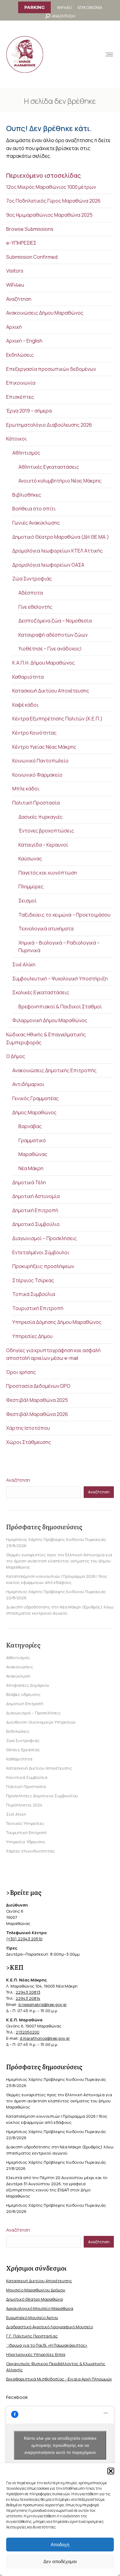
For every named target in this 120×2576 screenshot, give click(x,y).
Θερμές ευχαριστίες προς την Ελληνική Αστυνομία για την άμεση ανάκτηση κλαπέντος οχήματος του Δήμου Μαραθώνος (59, 1561)
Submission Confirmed (32, 257)
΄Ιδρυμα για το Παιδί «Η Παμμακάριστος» (47, 2345)
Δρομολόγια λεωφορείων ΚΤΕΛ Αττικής (58, 551)
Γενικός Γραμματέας (36, 1098)
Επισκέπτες (20, 397)
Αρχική (14, 327)
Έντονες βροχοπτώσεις (46, 831)
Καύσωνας (30, 859)
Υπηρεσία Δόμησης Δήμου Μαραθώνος (57, 1322)
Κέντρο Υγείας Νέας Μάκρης (44, 747)
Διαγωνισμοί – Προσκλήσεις (45, 1238)
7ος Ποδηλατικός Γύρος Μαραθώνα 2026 (53, 201)
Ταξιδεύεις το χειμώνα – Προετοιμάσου (64, 915)
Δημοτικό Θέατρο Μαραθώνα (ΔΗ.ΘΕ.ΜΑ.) (61, 537)
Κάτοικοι (16, 439)
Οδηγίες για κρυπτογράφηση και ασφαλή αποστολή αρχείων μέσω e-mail (53, 1354)
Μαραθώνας (33, 1154)
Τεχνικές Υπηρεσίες (25, 1823)
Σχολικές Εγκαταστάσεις (41, 992)
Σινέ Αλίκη (24, 964)
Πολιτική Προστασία (36, 803)
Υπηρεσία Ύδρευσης (26, 1842)
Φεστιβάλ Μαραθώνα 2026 (37, 1414)
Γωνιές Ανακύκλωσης (36, 523)
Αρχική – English (24, 341)
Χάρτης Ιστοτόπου (28, 1428)
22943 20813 (28, 1992)
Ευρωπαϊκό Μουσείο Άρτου (32, 2318)
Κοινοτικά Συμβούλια (27, 1777)
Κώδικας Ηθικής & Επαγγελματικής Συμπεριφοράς (46, 1038)
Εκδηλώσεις (20, 355)
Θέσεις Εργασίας (23, 1750)
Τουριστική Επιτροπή (38, 1308)
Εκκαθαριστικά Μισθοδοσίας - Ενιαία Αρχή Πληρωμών (59, 2379)
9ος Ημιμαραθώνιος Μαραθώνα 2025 (49, 215)
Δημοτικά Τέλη (29, 1182)
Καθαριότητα (28, 677)
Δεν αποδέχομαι (60, 2561)
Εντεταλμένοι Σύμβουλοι (41, 1252)
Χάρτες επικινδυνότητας (30, 1851)
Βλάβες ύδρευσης (23, 1694)
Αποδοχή (60, 2545)
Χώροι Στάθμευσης (29, 1442)
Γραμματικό (32, 1140)
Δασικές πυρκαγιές (41, 817)
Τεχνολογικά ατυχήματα (46, 929)
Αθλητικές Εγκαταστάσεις (49, 467)
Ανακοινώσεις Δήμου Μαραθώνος (45, 313)
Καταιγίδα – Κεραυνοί (43, 845)
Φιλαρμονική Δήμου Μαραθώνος (50, 1020)
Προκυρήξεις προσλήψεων (43, 1266)
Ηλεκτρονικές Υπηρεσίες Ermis (36, 2354)
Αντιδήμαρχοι (28, 1084)
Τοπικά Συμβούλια (34, 1294)
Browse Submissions (30, 229)
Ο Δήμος (16, 1056)
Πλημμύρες (31, 886)
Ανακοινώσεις (20, 1667)
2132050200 (28, 2032)
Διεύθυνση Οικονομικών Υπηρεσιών (41, 1722)
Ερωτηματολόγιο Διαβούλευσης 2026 (49, 425)
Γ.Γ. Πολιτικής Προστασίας (32, 2336)
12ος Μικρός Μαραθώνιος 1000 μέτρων (51, 187)
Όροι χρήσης (21, 1372)
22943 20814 (28, 1998)
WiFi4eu (15, 285)
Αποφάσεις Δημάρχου (28, 1685)
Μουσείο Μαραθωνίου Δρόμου (36, 2290)
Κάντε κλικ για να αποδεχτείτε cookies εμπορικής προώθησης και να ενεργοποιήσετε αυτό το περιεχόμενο (60, 2445)
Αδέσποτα (31, 593)
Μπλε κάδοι (26, 789)
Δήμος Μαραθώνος (34, 1112)
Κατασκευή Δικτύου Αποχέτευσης (51, 691)
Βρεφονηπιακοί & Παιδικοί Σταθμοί (60, 1007)
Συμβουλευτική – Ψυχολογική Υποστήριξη (60, 979)
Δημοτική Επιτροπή (35, 1210)
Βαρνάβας (30, 1126)
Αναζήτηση (19, 299)
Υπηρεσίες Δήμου (32, 1336)
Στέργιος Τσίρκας (33, 1280)
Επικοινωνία (21, 383)
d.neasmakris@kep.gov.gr (42, 2004)
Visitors (15, 271)
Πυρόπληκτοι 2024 (24, 1805)
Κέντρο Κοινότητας (34, 733)
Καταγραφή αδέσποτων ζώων (53, 635)
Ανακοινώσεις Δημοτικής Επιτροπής (54, 1070)
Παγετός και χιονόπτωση (48, 873)
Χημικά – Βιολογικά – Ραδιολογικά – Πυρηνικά (59, 947)
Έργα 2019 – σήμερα (29, 411)
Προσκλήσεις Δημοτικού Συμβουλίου (42, 1796)
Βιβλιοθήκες (27, 495)
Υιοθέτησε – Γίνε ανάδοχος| (50, 649)
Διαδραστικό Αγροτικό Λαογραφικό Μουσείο (50, 2327)
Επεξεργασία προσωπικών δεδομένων (51, 369)
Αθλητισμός (26, 453)
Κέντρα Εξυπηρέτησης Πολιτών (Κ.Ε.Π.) (57, 719)
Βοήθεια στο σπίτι (34, 509)
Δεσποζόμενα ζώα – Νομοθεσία (55, 621)
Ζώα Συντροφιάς (32, 579)
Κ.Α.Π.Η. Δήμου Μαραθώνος (44, 663)
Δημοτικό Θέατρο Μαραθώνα (34, 2299)
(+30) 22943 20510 (24, 1939)
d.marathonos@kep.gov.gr (45, 2038)
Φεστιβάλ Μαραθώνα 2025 (37, 1400)
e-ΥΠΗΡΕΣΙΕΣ (21, 243)
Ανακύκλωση (18, 1676)
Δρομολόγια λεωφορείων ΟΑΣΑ (48, 565)
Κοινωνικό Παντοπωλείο (40, 761)
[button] (111, 2471)
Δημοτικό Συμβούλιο (36, 1224)
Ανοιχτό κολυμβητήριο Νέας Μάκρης (60, 481)
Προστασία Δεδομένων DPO (38, 1386)
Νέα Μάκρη (31, 1168)
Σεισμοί (28, 901)
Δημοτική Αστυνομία (36, 1196)
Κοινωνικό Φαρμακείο (37, 775)
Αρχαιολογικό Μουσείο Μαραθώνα (40, 2308)
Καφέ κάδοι (25, 705)
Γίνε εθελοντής (35, 607)
